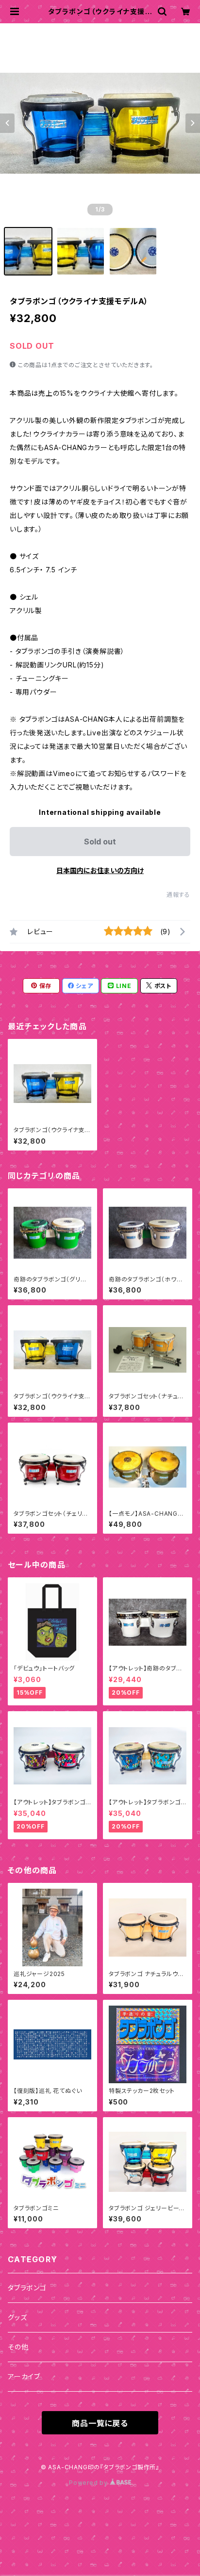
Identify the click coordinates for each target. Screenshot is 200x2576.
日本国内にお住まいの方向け (100, 870)
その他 (18, 2347)
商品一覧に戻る (100, 2423)
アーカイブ (24, 2376)
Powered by (89, 2483)
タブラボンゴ (27, 2288)
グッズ (17, 2317)
